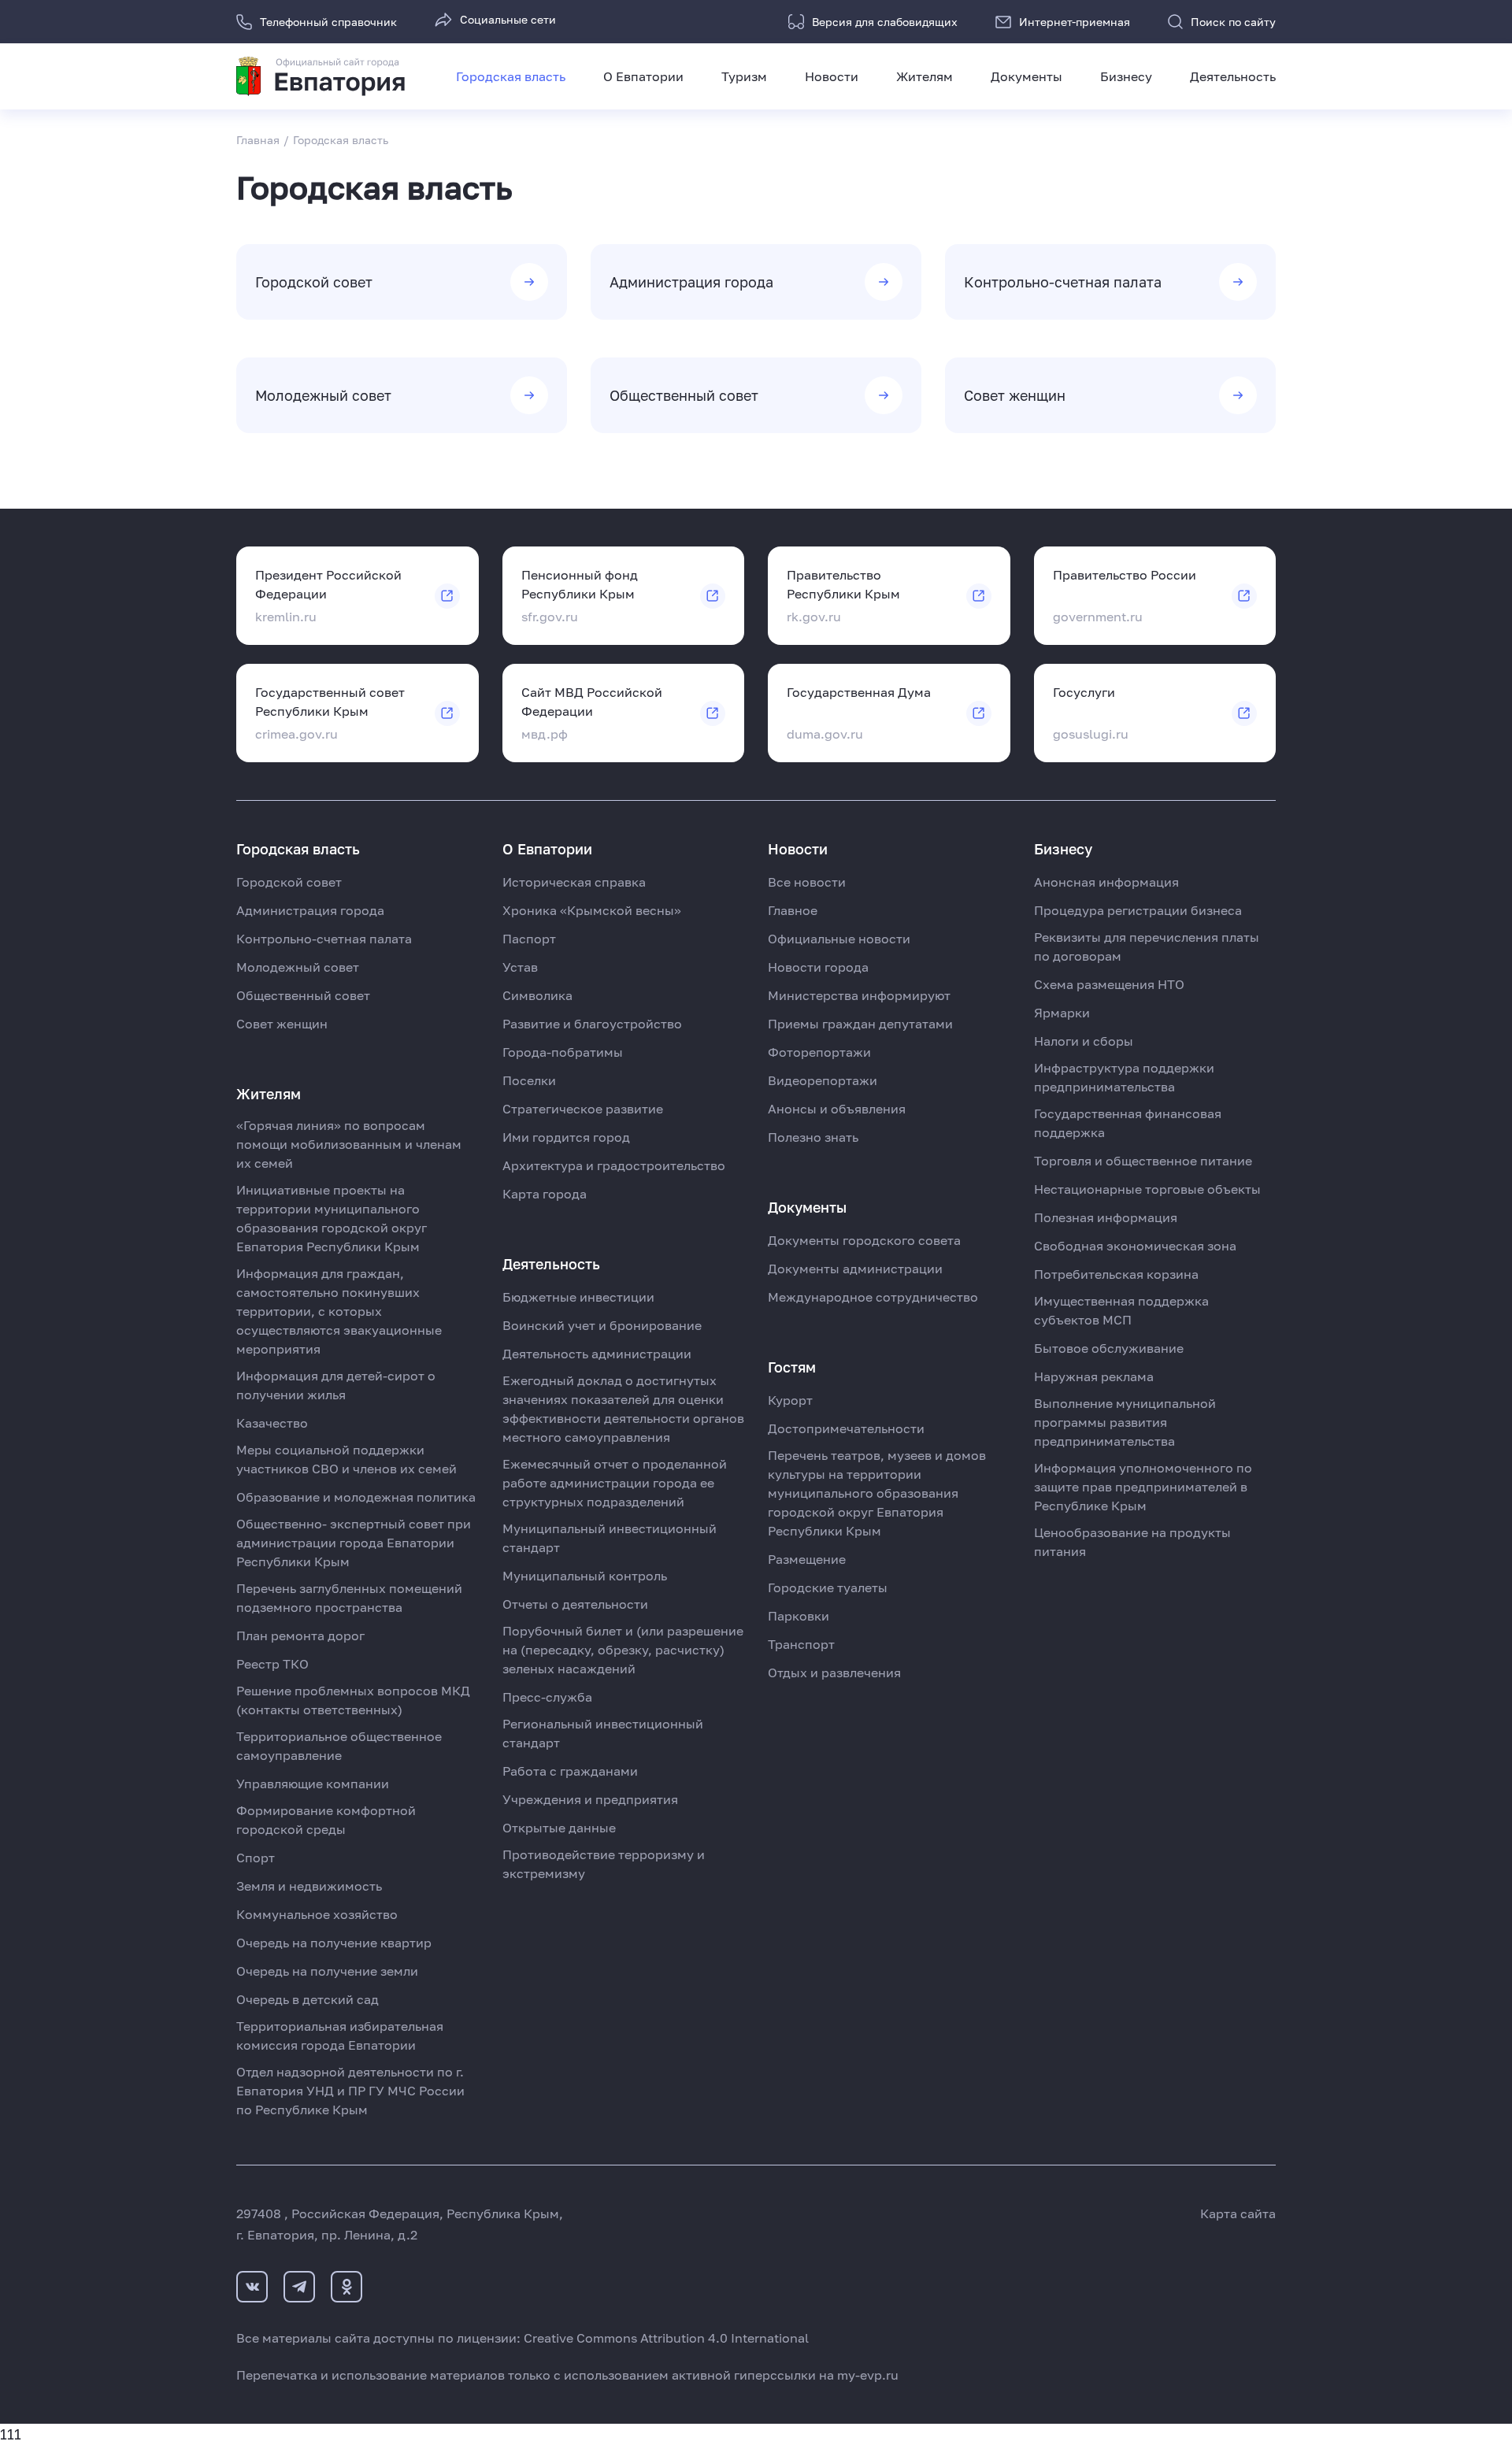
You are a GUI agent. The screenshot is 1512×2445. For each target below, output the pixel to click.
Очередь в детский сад (308, 1999)
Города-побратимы (563, 1052)
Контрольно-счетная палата (324, 939)
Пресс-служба (547, 1697)
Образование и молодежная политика (356, 1497)
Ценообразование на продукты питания (1132, 1542)
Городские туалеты (828, 1587)
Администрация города (310, 910)
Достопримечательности (846, 1428)
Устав (520, 967)
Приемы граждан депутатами (860, 1024)
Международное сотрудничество (873, 1297)
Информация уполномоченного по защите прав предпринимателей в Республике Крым (1143, 1487)
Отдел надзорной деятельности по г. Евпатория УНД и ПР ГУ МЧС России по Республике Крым (350, 2091)
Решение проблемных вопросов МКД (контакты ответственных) (353, 1700)
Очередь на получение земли (327, 1971)
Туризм (744, 76)
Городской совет (289, 882)
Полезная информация (1106, 1217)
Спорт (256, 1858)
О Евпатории (643, 76)
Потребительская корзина (1116, 1274)
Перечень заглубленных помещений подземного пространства (349, 1598)
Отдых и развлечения (834, 1673)
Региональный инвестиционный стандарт (603, 1733)
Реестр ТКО (272, 1664)
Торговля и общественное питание (1143, 1161)
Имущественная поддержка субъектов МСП (1121, 1310)
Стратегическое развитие (583, 1109)
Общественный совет (303, 995)
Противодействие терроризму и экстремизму (604, 1864)
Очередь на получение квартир (334, 1943)
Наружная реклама (1094, 1376)
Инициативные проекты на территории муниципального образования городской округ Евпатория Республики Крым (332, 1218)
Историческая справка (574, 882)
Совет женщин (282, 1024)
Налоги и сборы (1084, 1041)
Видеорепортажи (823, 1080)
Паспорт (529, 939)
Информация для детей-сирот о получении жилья (336, 1385)
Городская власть (511, 76)
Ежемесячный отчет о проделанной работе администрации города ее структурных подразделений (615, 1483)
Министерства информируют (859, 995)
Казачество (272, 1423)
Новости (832, 76)
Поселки (529, 1080)
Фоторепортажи (819, 1052)
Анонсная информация (1106, 882)
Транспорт (801, 1644)
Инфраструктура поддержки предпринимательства (1124, 1077)
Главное (793, 910)
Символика (537, 995)
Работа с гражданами (570, 1771)
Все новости (807, 882)
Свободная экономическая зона (1135, 1246)
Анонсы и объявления (837, 1109)
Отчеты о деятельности (575, 1604)
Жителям (925, 76)
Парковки (799, 1616)
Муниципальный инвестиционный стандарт (610, 1538)
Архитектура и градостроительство (614, 1165)
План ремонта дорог (300, 1636)
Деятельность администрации (597, 1354)
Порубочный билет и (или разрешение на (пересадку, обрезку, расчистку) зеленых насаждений (623, 1650)
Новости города (818, 967)
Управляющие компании (313, 1784)
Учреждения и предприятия (590, 1799)
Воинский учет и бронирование (602, 1325)
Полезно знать (813, 1137)
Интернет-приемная (1075, 22)
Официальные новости (839, 939)
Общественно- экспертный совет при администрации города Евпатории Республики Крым (354, 1543)
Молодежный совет (298, 967)
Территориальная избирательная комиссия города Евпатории (340, 2036)
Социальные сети (508, 19)
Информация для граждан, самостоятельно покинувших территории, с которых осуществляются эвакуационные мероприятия (339, 1311)
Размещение (807, 1559)
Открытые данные (559, 1828)
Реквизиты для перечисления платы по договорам (1147, 947)
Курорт (790, 1400)
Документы (1027, 76)
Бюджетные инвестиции (578, 1297)
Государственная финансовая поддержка (1128, 1123)
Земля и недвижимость (309, 1886)
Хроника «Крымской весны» (592, 910)
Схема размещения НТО (1109, 984)
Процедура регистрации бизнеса (1138, 910)
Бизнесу (1126, 76)
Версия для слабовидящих (885, 22)
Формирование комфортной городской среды (326, 1820)
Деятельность (1233, 76)
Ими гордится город (566, 1137)
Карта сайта (1238, 2213)
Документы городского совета (864, 1240)
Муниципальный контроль (585, 1576)
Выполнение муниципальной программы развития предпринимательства (1125, 1422)
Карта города (545, 1194)
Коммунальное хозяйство (317, 1914)
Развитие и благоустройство (592, 1024)
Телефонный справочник (328, 22)
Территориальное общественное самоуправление (339, 1746)
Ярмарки (1062, 1013)
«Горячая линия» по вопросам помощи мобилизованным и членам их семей (349, 1144)
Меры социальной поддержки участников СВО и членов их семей (346, 1459)
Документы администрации (855, 1269)
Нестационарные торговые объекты (1147, 1189)
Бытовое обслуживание (1109, 1348)
